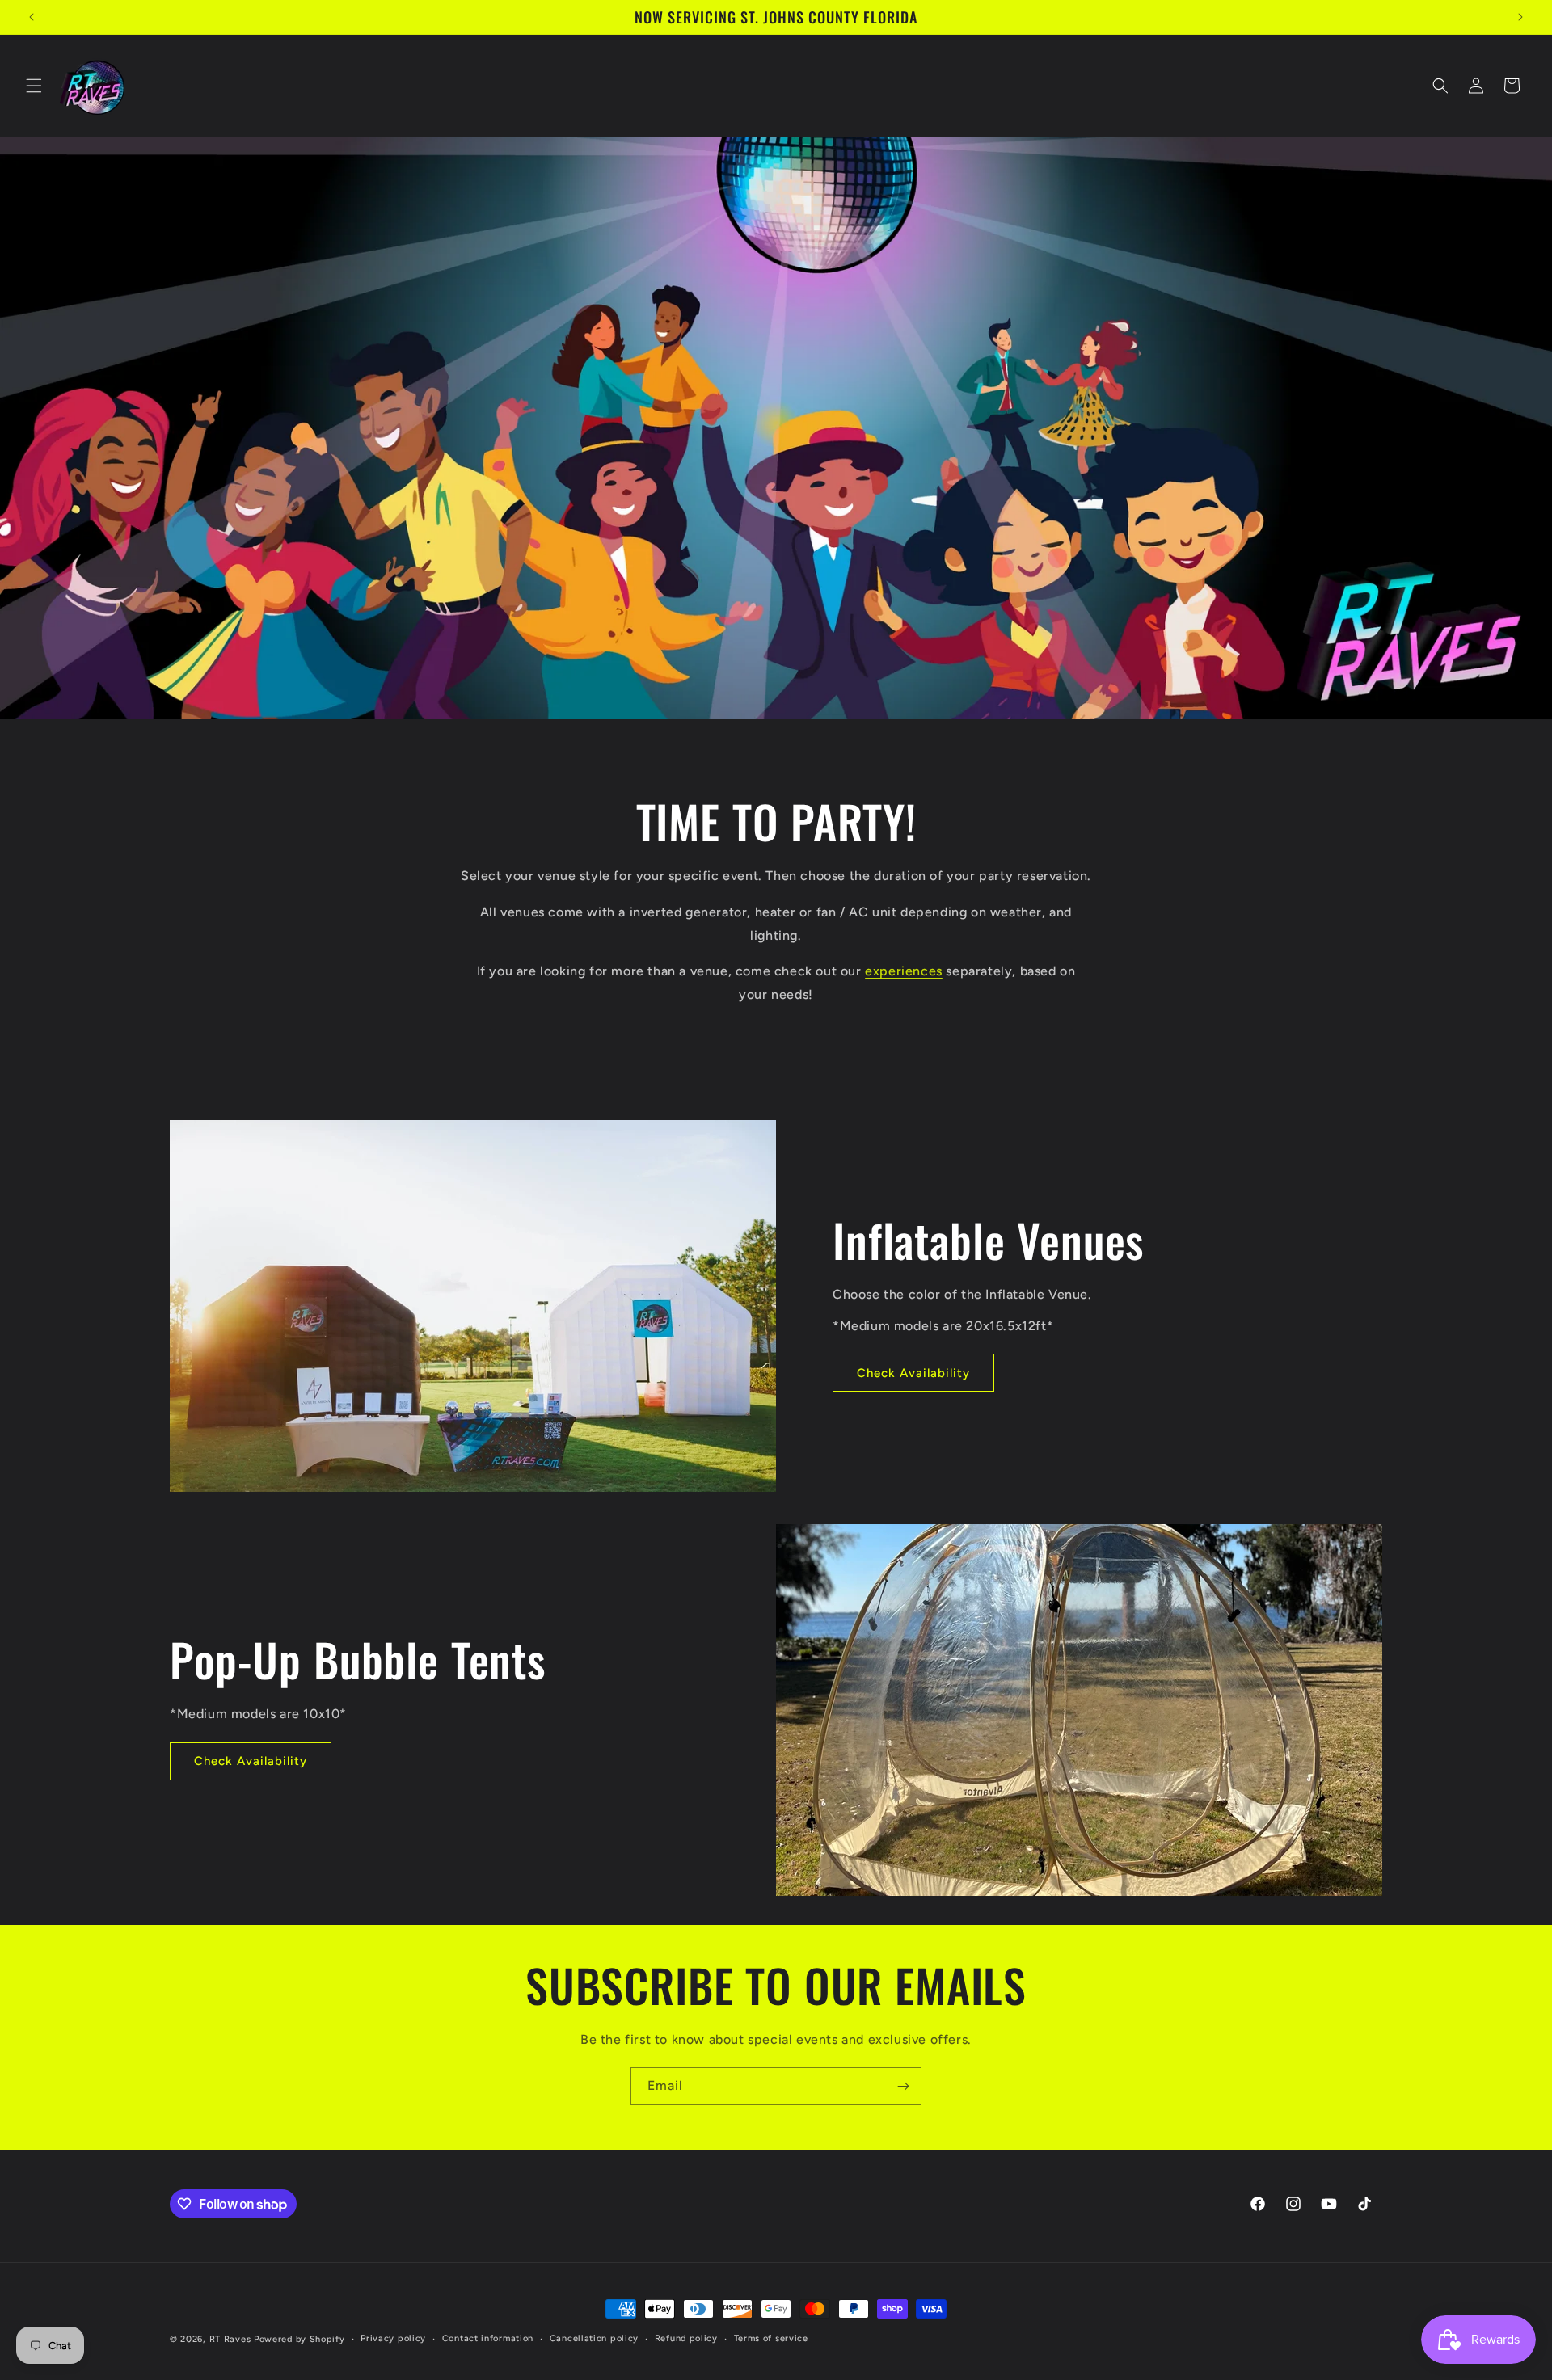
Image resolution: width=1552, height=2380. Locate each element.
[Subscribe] (903, 2086)
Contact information (488, 2338)
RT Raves (230, 2339)
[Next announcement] (1520, 17)
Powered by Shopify (299, 2339)
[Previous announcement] (32, 17)
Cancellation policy (594, 2338)
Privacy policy (393, 2338)
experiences (904, 971)
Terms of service (771, 2338)
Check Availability (913, 1372)
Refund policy (686, 2338)
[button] (34, 86)
